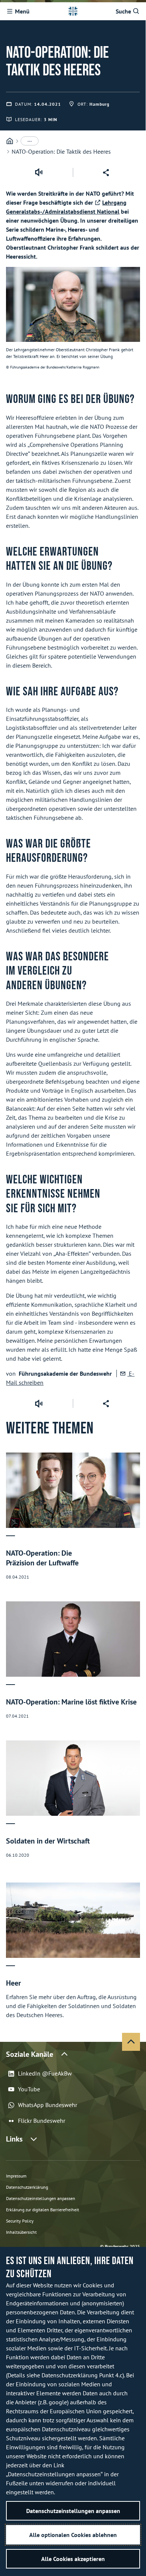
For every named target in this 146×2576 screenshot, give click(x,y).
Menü (22, 11)
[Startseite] (10, 141)
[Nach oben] (131, 2042)
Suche (123, 11)
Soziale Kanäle (30, 2054)
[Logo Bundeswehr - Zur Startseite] (73, 11)
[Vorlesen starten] (39, 172)
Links (14, 2139)
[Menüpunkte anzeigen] (30, 141)
